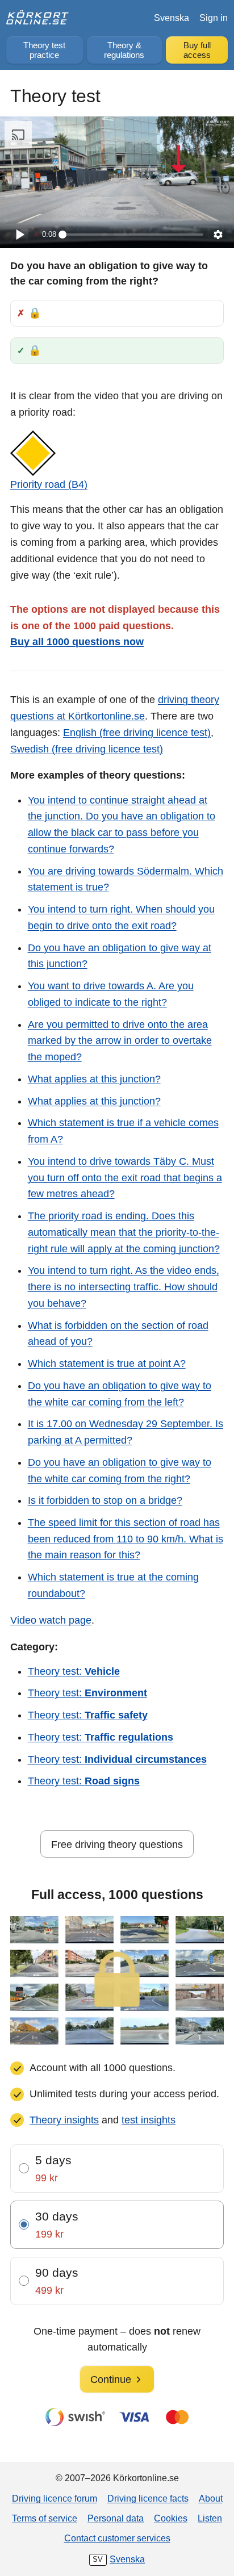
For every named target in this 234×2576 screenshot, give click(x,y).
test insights (149, 2120)
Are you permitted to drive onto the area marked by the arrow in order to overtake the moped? (120, 1041)
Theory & (124, 50)
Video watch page (51, 1620)
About (211, 2498)
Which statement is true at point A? (107, 1364)
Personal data (116, 2518)
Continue (111, 2380)
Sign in (214, 18)
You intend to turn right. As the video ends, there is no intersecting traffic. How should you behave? (124, 1287)
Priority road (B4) (49, 484)
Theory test (44, 50)
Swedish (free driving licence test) (87, 749)
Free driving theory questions (117, 1845)
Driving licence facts (148, 2498)
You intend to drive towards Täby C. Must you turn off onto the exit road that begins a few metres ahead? (125, 1178)
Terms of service (45, 2518)
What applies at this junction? (94, 1079)
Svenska (172, 18)
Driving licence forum (55, 2498)
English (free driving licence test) (137, 733)
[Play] (19, 235)
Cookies (171, 2518)
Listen (210, 2518)
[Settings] (218, 235)
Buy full (197, 50)
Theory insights (64, 2120)
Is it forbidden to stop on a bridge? (105, 1500)
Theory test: (74, 1671)
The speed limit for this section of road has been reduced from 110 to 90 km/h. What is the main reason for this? (126, 1539)
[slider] (133, 235)
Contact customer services (117, 2538)
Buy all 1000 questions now (77, 642)
